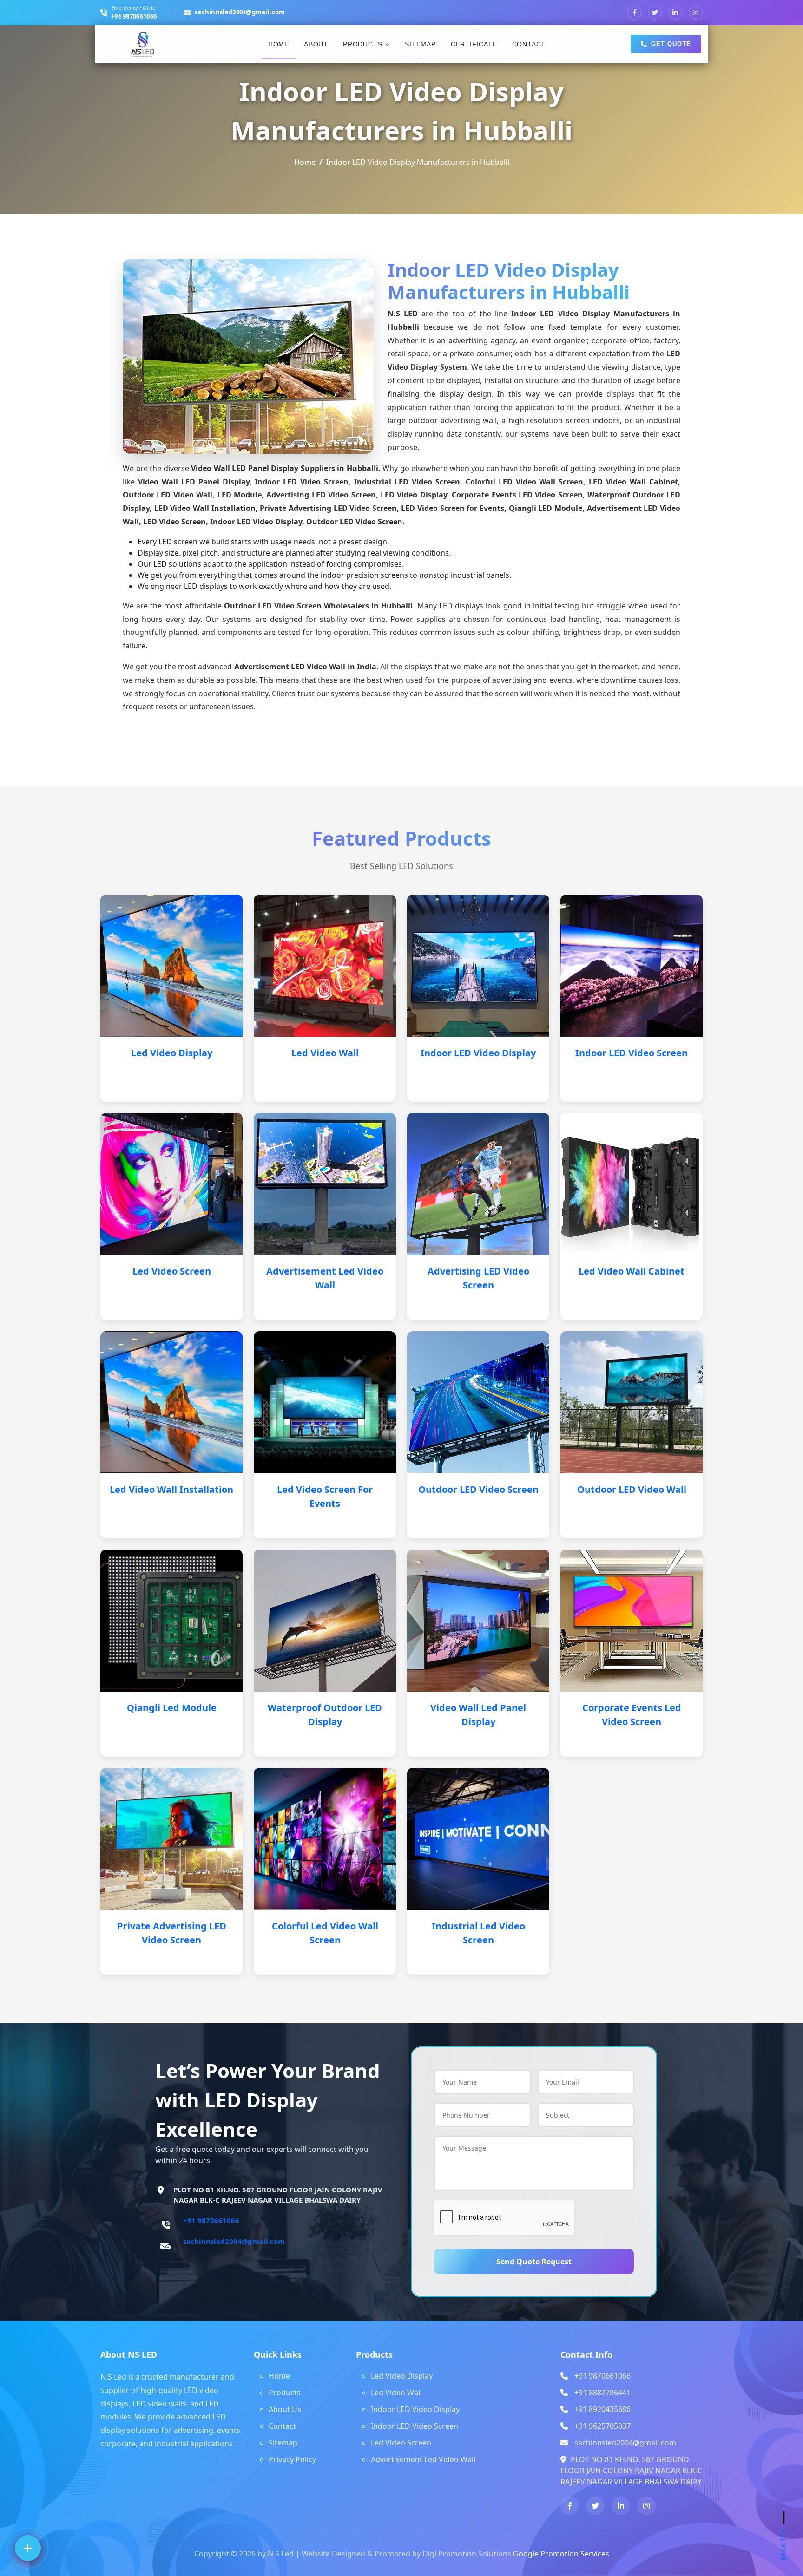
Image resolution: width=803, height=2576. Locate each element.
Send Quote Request (534, 2262)
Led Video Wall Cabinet (632, 1271)
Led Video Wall (325, 1053)
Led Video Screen (172, 1271)
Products (362, 44)
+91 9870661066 (134, 16)
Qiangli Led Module (172, 1708)
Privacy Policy (292, 2459)
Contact (529, 44)
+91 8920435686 (602, 2409)
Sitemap (420, 44)
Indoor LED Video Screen (632, 1053)
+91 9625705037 (602, 2426)
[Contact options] (28, 2548)
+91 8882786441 (602, 2393)
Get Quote (671, 44)
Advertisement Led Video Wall (423, 2459)
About (316, 44)
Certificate (474, 44)
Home (279, 44)
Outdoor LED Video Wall (632, 1489)
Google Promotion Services (561, 2554)
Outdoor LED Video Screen (478, 1489)
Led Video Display (172, 1053)
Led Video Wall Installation (171, 1489)
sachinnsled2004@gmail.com (240, 12)
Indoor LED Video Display (478, 1053)
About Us (285, 2409)
